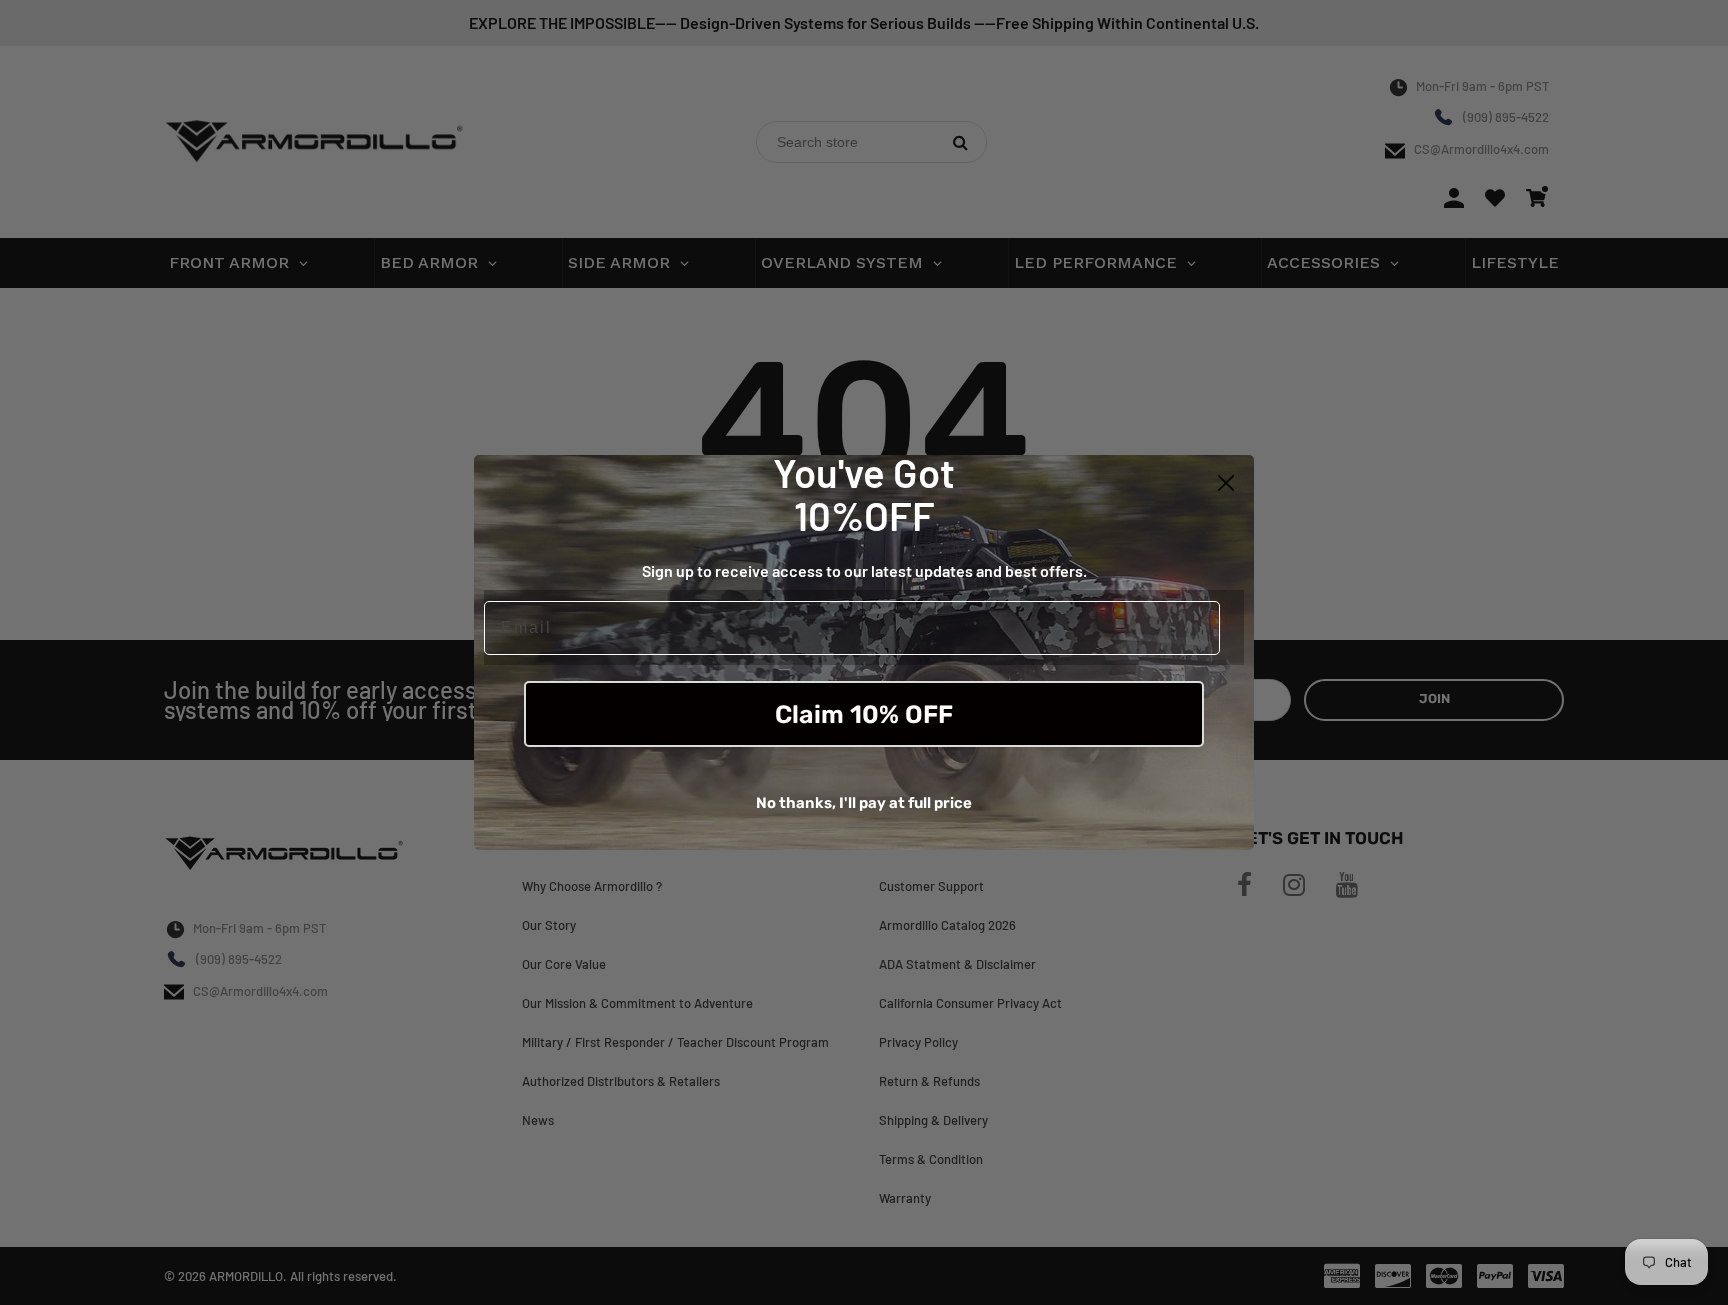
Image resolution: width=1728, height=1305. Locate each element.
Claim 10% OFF (864, 714)
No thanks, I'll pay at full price (864, 803)
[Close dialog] (1226, 483)
